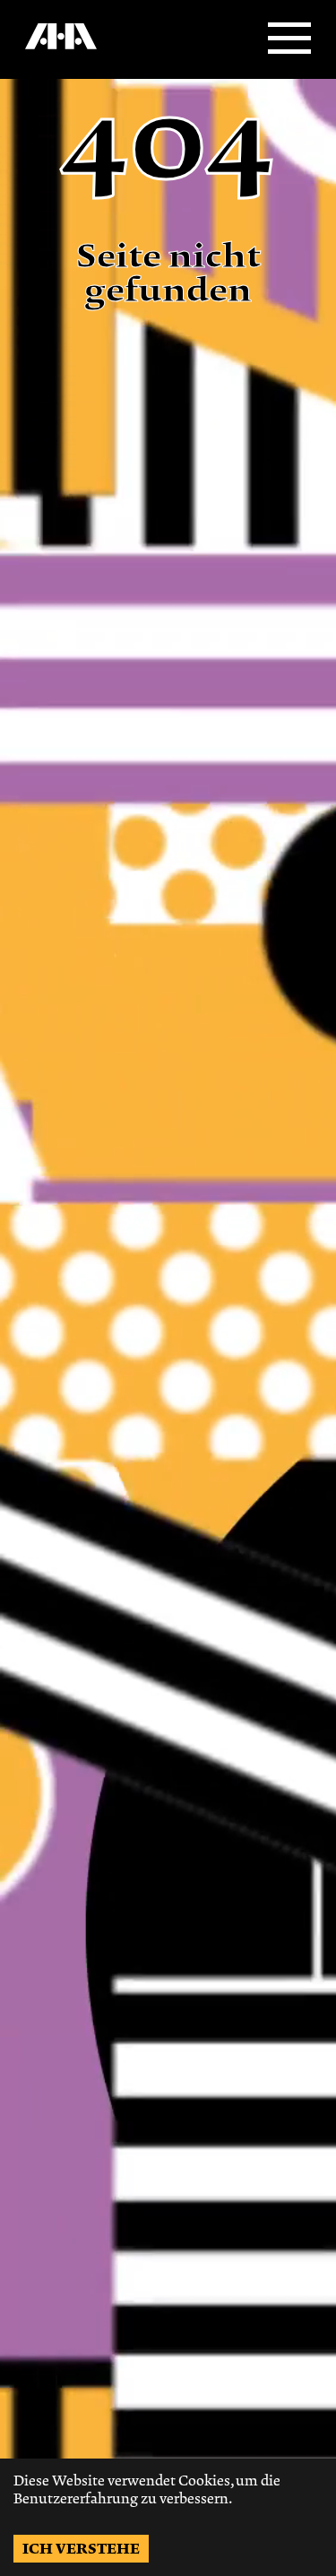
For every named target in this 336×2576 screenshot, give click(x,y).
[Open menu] (289, 39)
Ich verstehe (81, 2549)
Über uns (47, 55)
